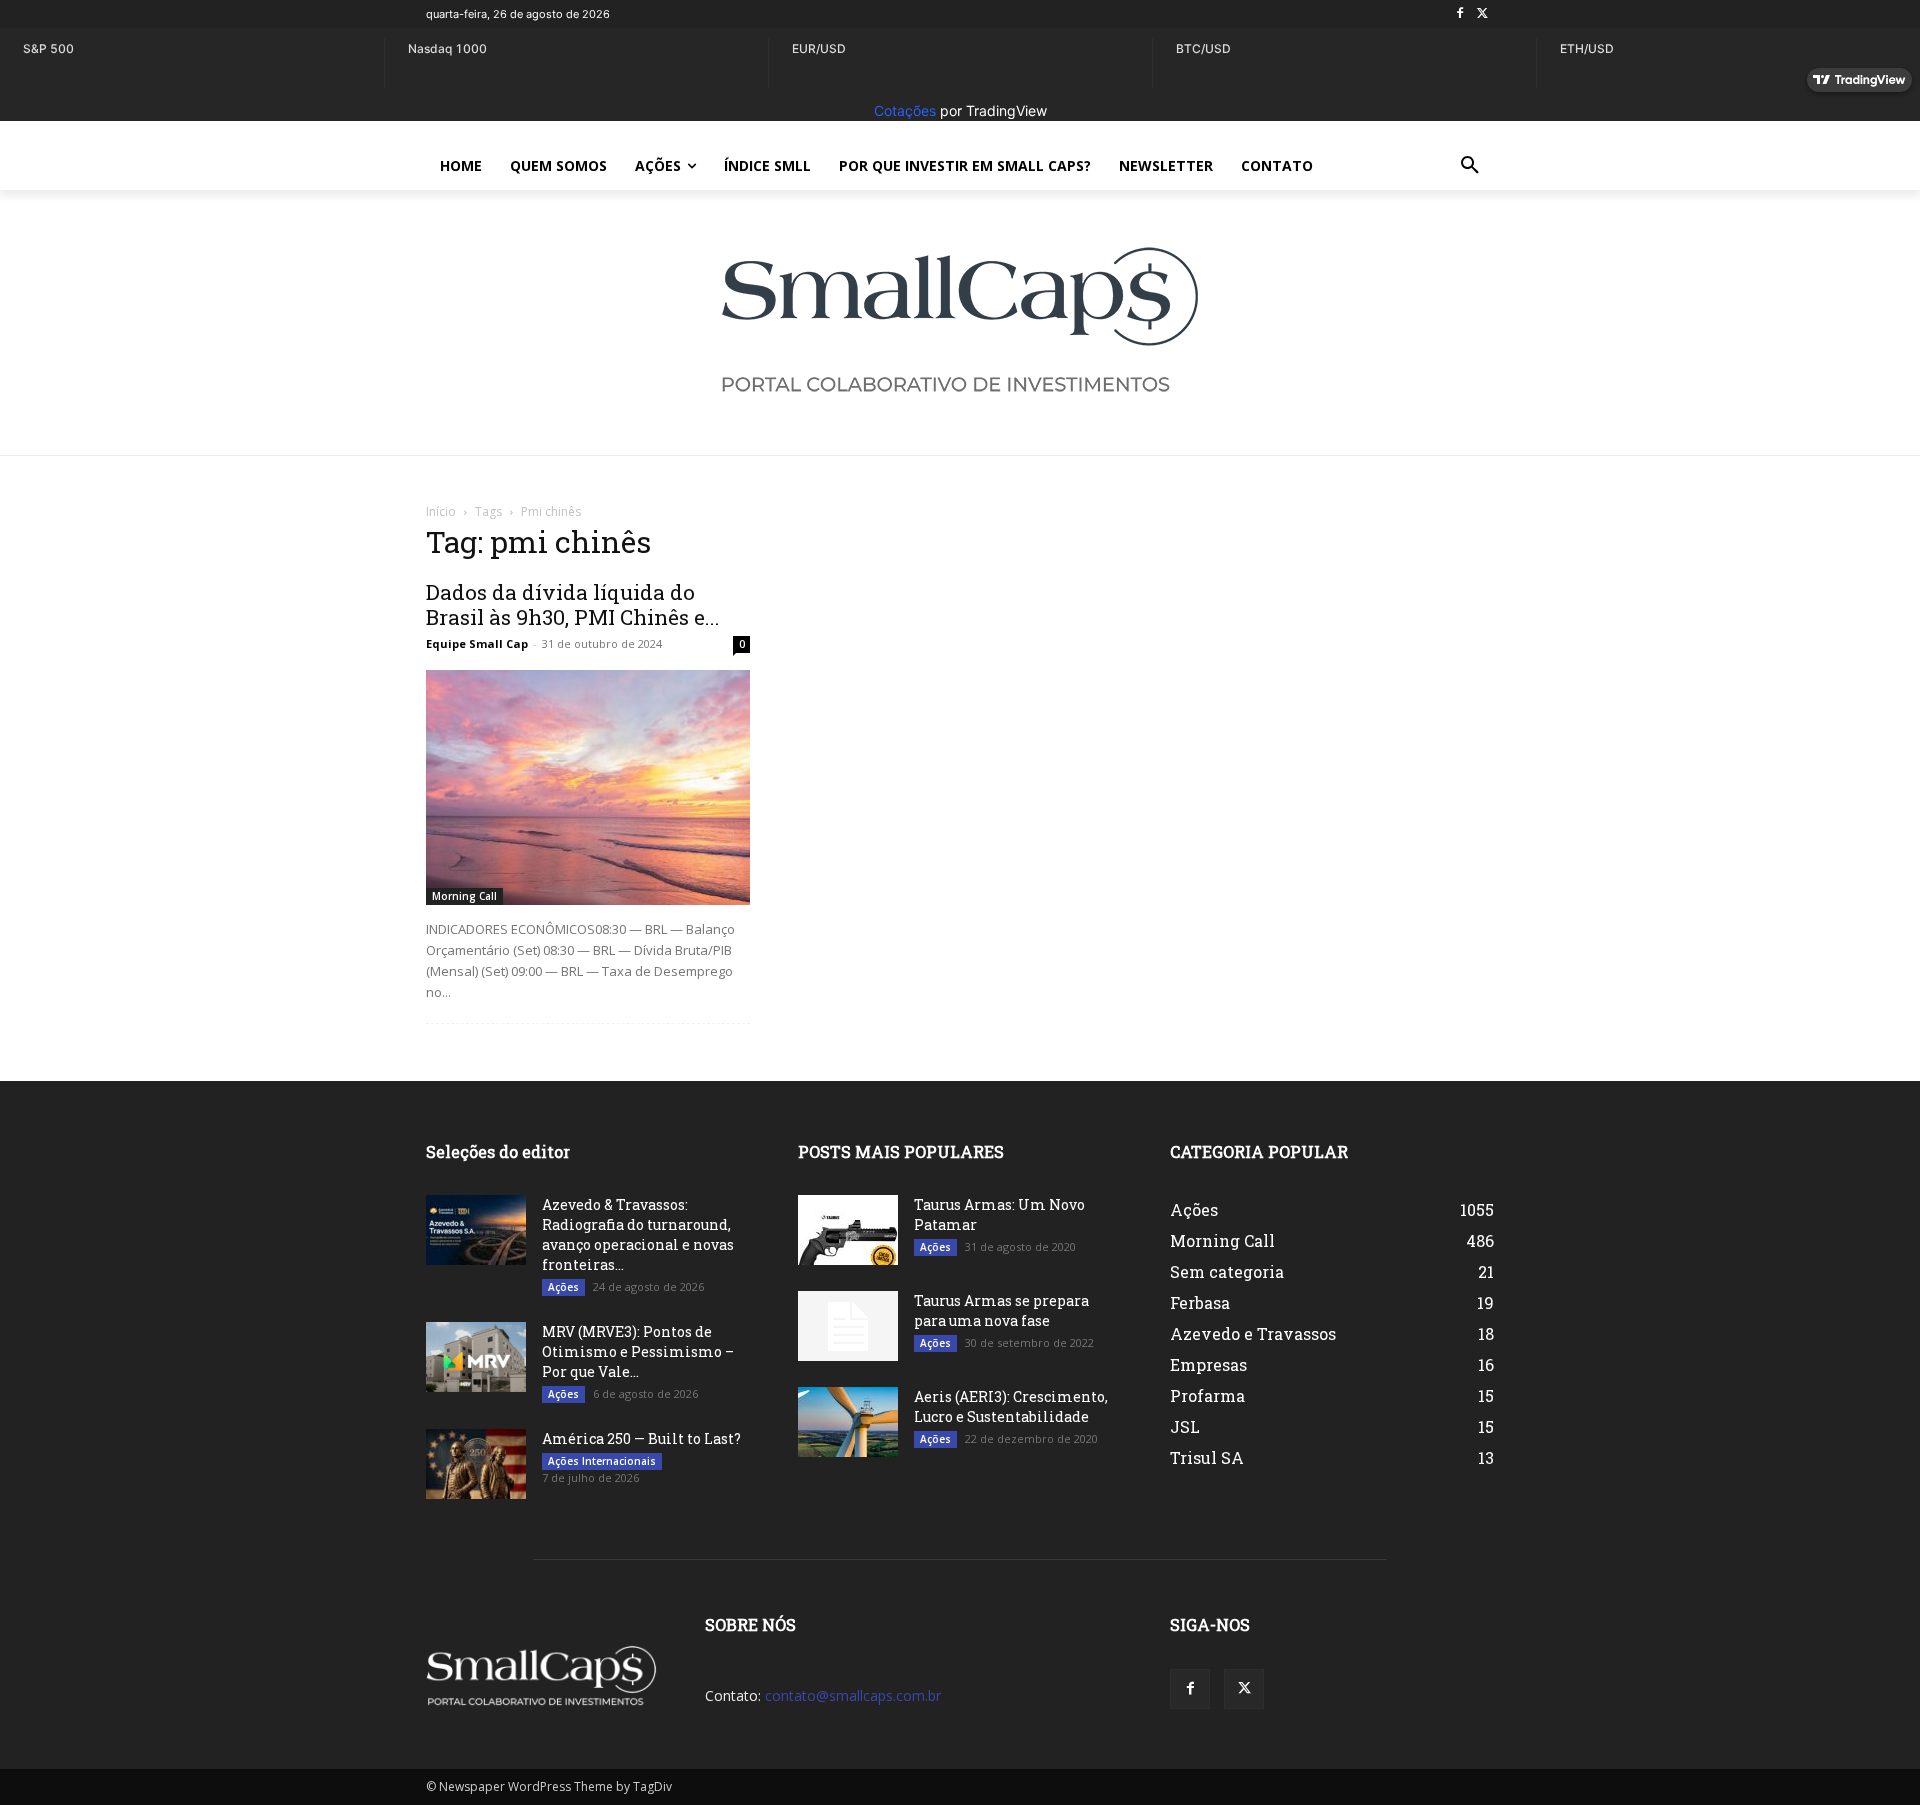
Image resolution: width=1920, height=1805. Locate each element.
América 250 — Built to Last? (641, 1438)
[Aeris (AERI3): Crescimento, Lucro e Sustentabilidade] (848, 1422)
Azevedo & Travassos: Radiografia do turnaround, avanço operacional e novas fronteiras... (638, 1234)
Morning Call (464, 896)
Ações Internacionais (602, 1461)
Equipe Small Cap (477, 643)
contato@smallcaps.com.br (853, 1695)
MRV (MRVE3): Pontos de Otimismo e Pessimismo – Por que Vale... (638, 1351)
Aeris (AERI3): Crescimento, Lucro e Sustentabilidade (1011, 1406)
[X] (1482, 14)
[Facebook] (1459, 14)
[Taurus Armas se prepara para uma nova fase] (848, 1326)
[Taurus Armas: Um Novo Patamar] (848, 1230)
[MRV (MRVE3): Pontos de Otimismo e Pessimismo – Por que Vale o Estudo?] (476, 1357)
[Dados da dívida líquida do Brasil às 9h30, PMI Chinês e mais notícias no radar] (588, 787)
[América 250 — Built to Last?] (476, 1464)
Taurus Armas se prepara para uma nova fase (1001, 1310)
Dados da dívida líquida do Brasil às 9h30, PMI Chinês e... (573, 604)
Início (441, 511)
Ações (563, 1287)
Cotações (905, 110)
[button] (1470, 166)
